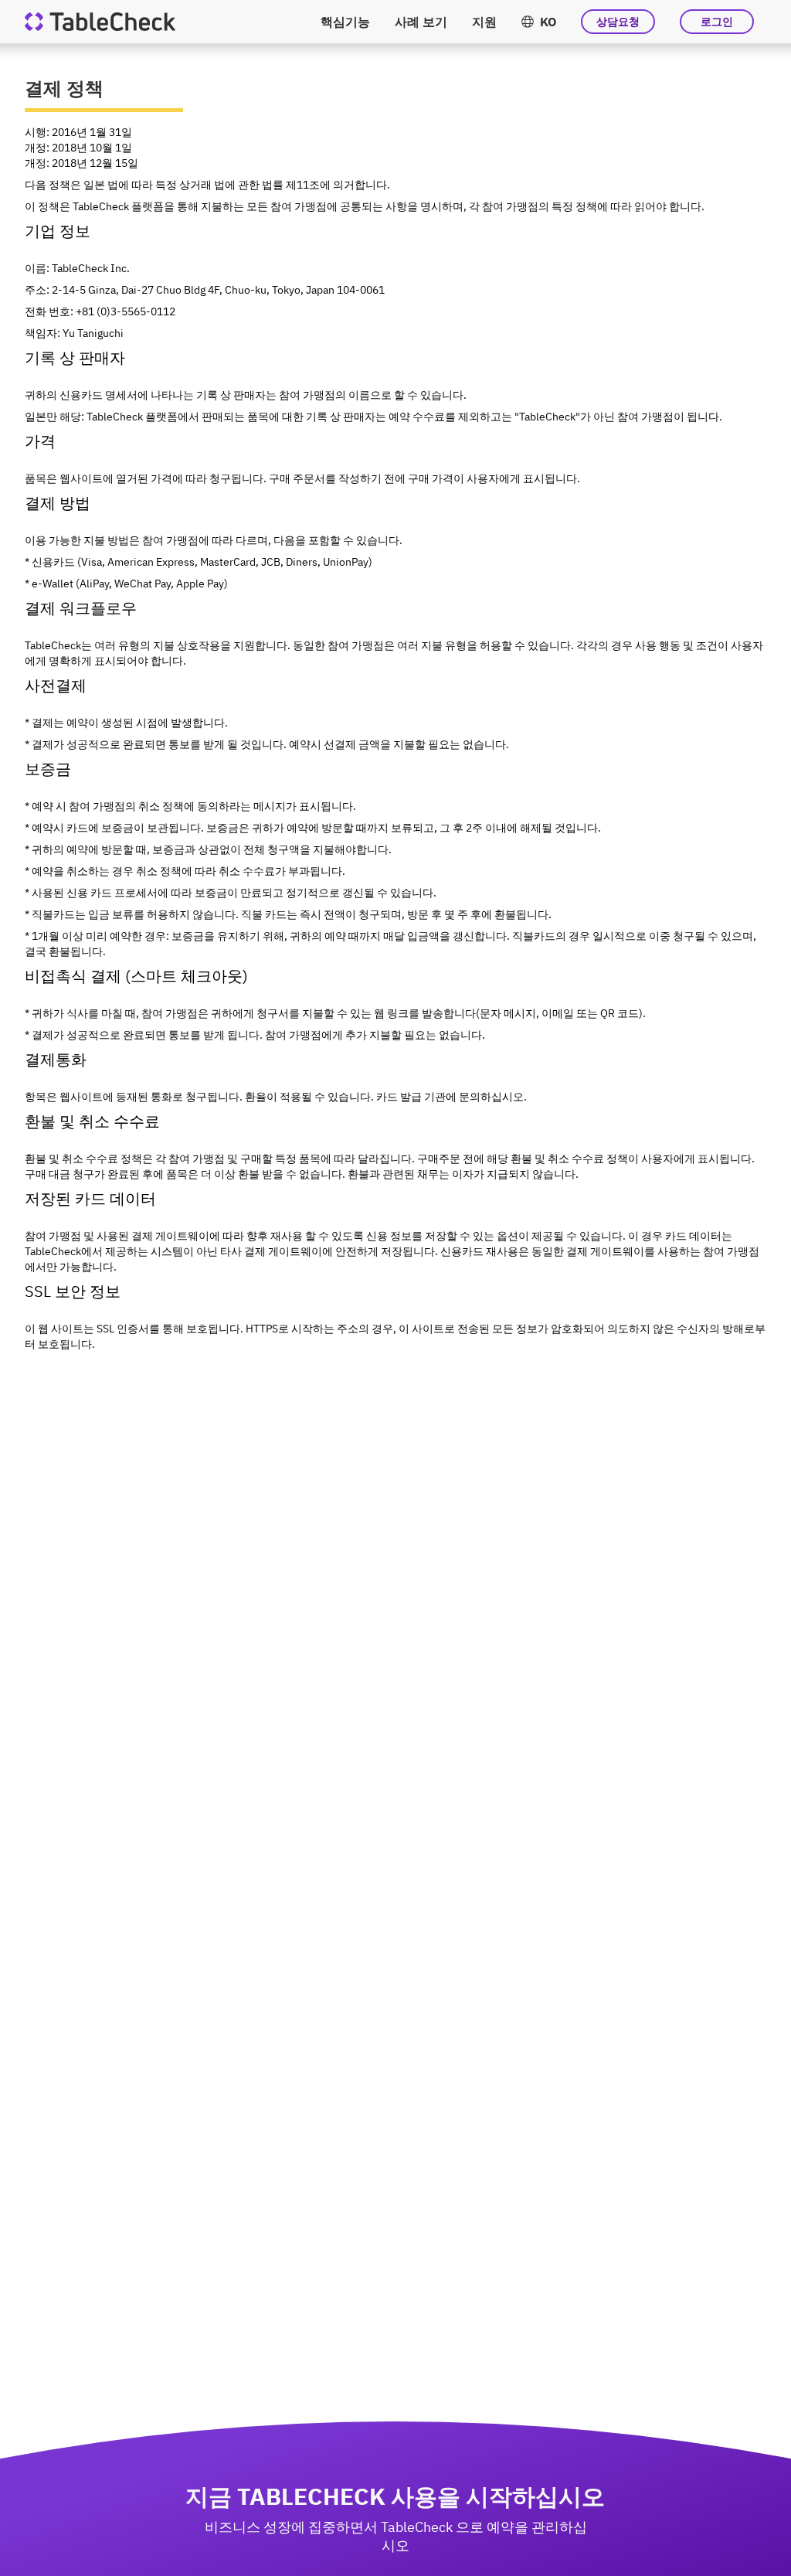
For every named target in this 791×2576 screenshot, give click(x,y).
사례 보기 (421, 22)
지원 (484, 22)
